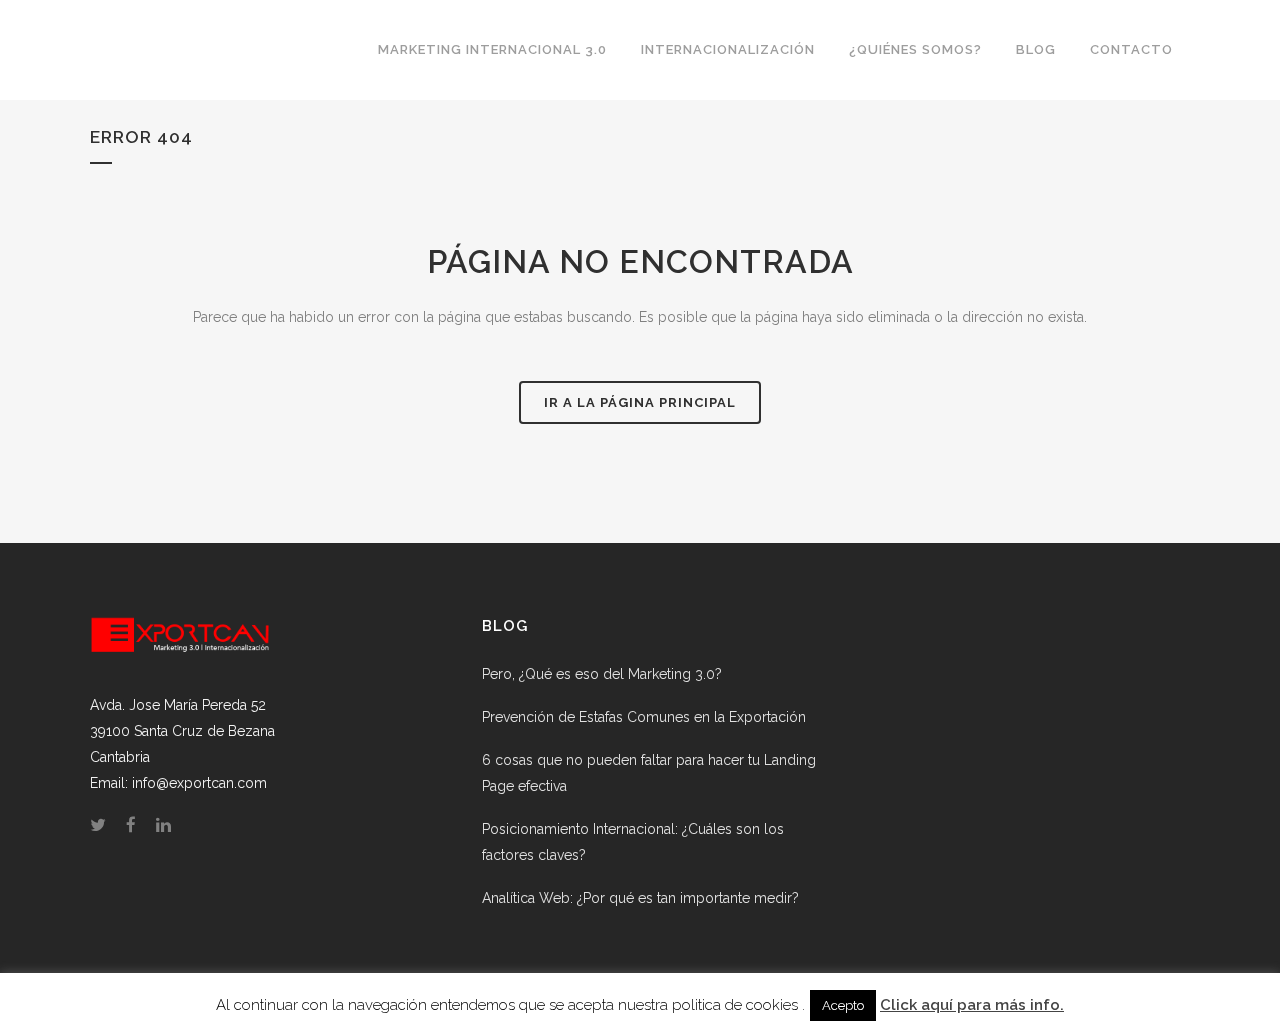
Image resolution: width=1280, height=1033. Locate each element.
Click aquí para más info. (972, 1005)
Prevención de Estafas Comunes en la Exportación (644, 717)
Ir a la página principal (640, 402)
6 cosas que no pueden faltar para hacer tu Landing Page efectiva (649, 773)
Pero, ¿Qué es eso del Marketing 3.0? (602, 674)
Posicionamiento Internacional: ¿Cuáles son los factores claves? (633, 842)
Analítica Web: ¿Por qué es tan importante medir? (640, 898)
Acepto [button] (843, 1005)
